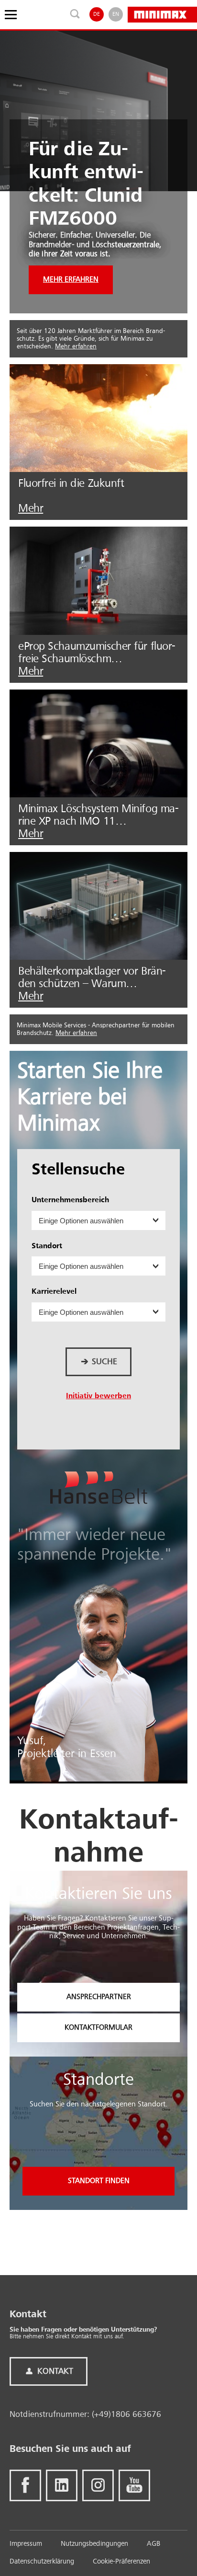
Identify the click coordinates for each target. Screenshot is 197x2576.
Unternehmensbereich (70, 1200)
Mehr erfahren (71, 280)
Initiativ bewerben (98, 1396)
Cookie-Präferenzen (121, 2562)
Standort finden (99, 2181)
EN (116, 14)
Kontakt (54, 2371)
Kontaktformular (98, 2028)
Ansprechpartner (99, 1997)
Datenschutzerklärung (42, 2562)
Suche (103, 1362)
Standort (47, 1246)
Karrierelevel (54, 1292)
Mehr (31, 509)
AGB (153, 2544)
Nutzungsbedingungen (94, 2544)
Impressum (26, 2544)
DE (97, 14)
